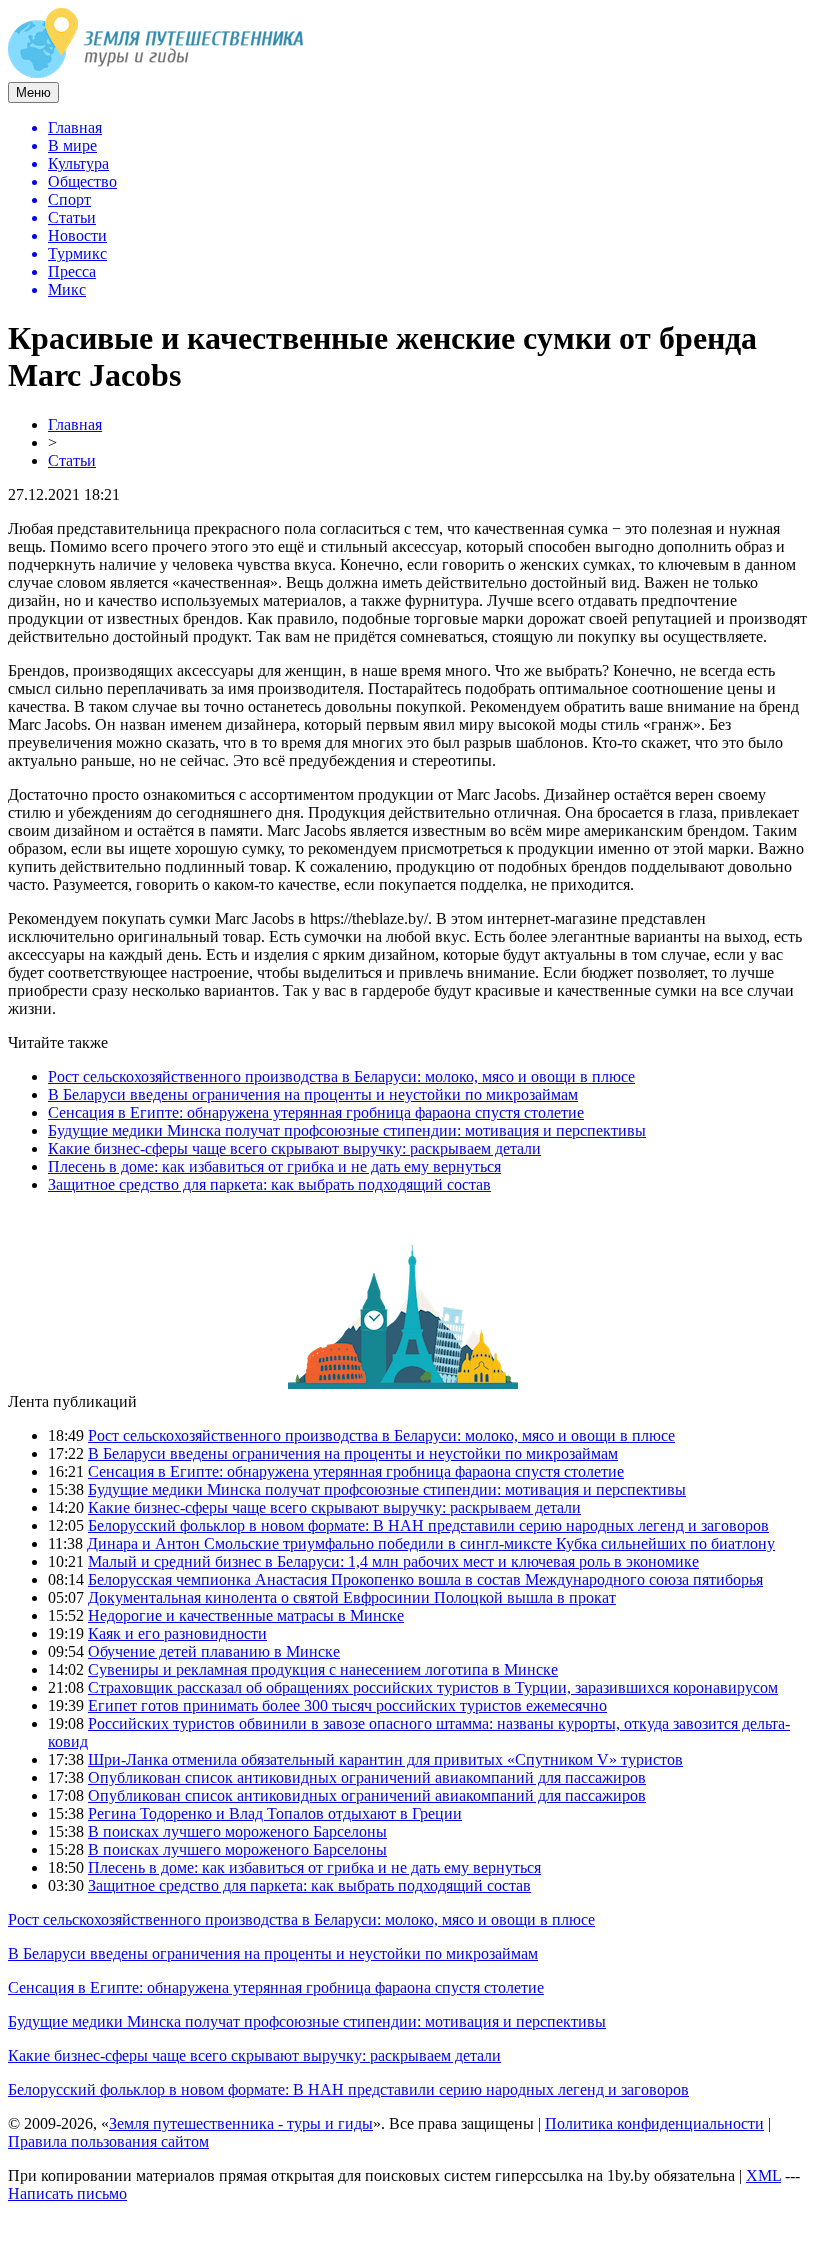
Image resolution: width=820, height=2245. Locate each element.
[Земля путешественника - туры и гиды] (156, 72)
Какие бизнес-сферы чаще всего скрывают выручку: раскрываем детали (294, 1148)
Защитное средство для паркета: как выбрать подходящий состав (269, 1184)
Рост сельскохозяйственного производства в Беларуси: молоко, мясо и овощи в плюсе (341, 1076)
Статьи (72, 460)
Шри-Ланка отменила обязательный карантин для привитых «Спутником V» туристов (385, 1759)
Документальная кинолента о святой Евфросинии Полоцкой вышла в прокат (352, 1597)
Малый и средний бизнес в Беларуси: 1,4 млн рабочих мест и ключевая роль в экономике (393, 1561)
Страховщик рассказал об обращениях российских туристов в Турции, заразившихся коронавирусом (433, 1687)
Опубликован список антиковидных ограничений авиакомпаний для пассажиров (367, 1777)
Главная (75, 424)
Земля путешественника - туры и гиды (241, 2123)
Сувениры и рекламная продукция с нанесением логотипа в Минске (323, 1669)
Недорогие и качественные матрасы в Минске (246, 1615)
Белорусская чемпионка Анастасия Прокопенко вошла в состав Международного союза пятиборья (425, 1579)
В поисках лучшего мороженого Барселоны (237, 1831)
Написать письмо (67, 2193)
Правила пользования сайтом (108, 2141)
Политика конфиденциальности (654, 2123)
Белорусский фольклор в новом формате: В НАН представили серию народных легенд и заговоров (428, 1525)
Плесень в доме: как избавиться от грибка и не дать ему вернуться (274, 1166)
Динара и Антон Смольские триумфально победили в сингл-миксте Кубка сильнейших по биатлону (431, 1543)
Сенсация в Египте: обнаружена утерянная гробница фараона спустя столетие (316, 1112)
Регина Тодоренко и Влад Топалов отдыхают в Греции (275, 1813)
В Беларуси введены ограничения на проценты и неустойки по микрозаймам (313, 1094)
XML (763, 2175)
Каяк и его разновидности (177, 1633)
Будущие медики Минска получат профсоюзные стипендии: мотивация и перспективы (347, 1130)
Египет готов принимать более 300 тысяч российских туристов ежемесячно (347, 1705)
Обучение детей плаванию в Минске (214, 1651)
